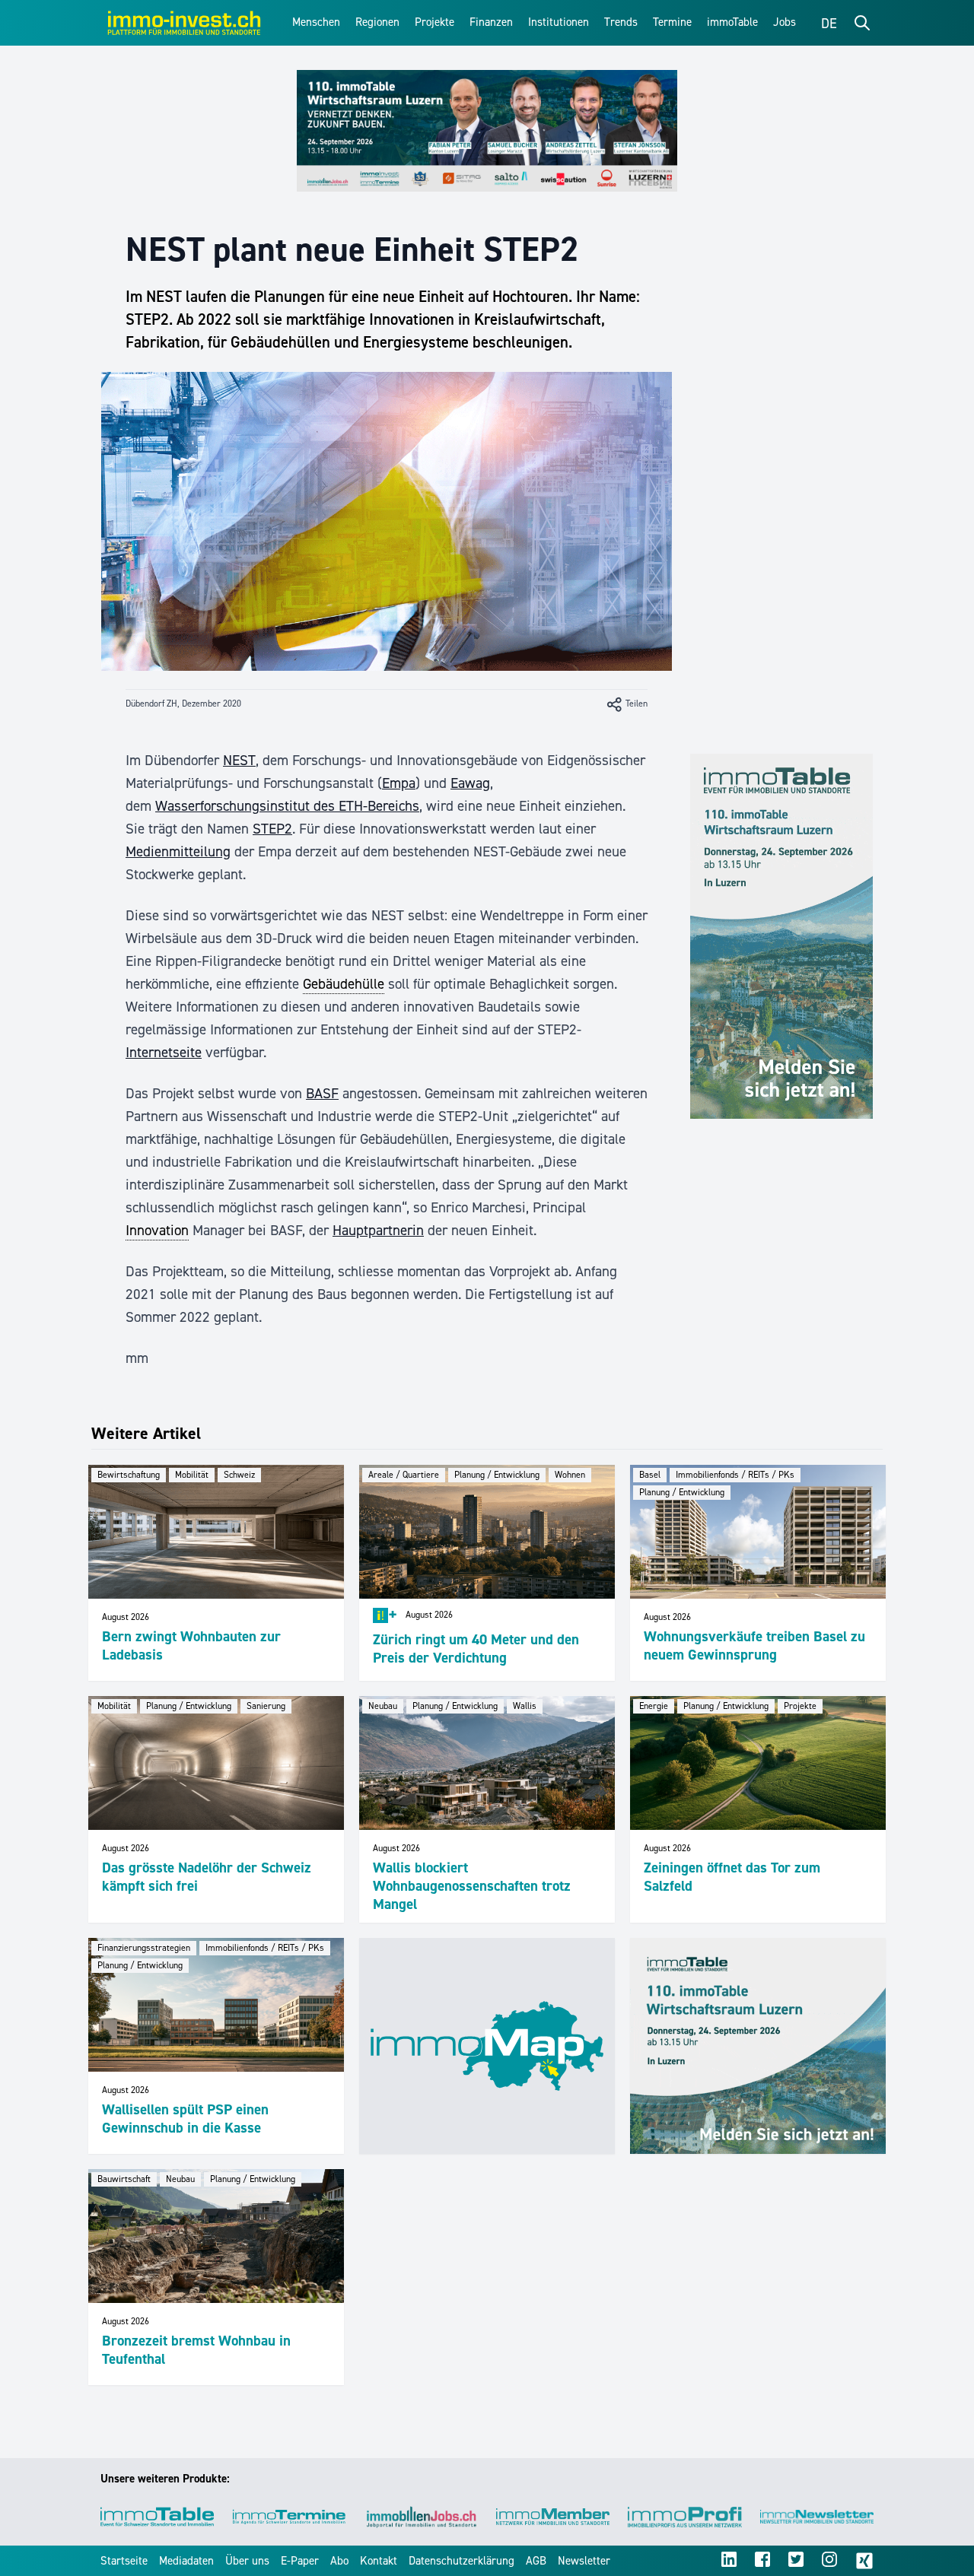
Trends (621, 22)
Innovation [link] (157, 1230)
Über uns (247, 2561)
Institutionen (559, 22)
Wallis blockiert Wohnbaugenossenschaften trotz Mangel (472, 1886)
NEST (239, 760)
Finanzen (491, 22)
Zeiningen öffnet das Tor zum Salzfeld (732, 1877)
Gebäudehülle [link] (344, 984)
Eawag (470, 783)
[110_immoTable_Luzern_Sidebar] (781, 936)
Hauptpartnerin (378, 1230)
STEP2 (272, 829)
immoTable (732, 22)
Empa (399, 783)
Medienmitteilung (178, 851)
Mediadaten (186, 2561)
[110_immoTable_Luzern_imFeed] (758, 2046)
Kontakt (379, 2561)
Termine (672, 22)
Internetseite (164, 1052)
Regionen (377, 22)
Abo (339, 2561)
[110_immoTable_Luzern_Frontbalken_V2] (487, 131)
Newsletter (584, 2561)
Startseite (124, 2561)
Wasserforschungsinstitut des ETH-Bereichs (287, 806)
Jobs (785, 22)
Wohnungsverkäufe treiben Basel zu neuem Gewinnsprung (754, 1645)
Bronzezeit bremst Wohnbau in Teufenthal (196, 2350)
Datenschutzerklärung (462, 2561)
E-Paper (300, 2561)
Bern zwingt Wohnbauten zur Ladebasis (191, 1645)
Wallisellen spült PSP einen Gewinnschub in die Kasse (185, 2119)
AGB (536, 2561)
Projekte (434, 22)
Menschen (316, 22)
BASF (322, 1093)
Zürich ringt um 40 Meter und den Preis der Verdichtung (476, 1649)
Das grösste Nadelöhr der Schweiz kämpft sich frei (207, 1877)
